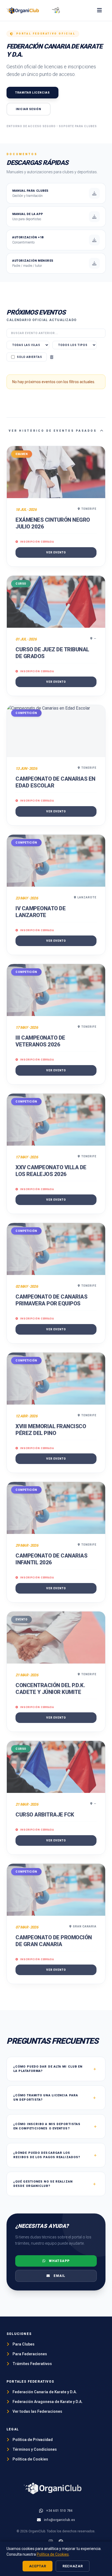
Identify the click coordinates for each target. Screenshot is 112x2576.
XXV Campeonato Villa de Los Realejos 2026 (51, 1171)
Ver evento (56, 552)
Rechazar (73, 2566)
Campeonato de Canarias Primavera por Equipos (51, 1300)
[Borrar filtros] (52, 357)
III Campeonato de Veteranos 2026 (40, 1041)
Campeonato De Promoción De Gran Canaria (54, 1941)
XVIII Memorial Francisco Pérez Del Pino (51, 1430)
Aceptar (38, 2566)
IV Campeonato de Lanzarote (41, 912)
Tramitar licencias (32, 93)
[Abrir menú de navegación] (99, 10)
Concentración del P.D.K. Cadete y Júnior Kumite (50, 1689)
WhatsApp (59, 2261)
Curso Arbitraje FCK (45, 1815)
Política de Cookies (53, 2554)
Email (59, 2276)
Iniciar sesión (29, 109)
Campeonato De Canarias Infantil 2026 (51, 1559)
